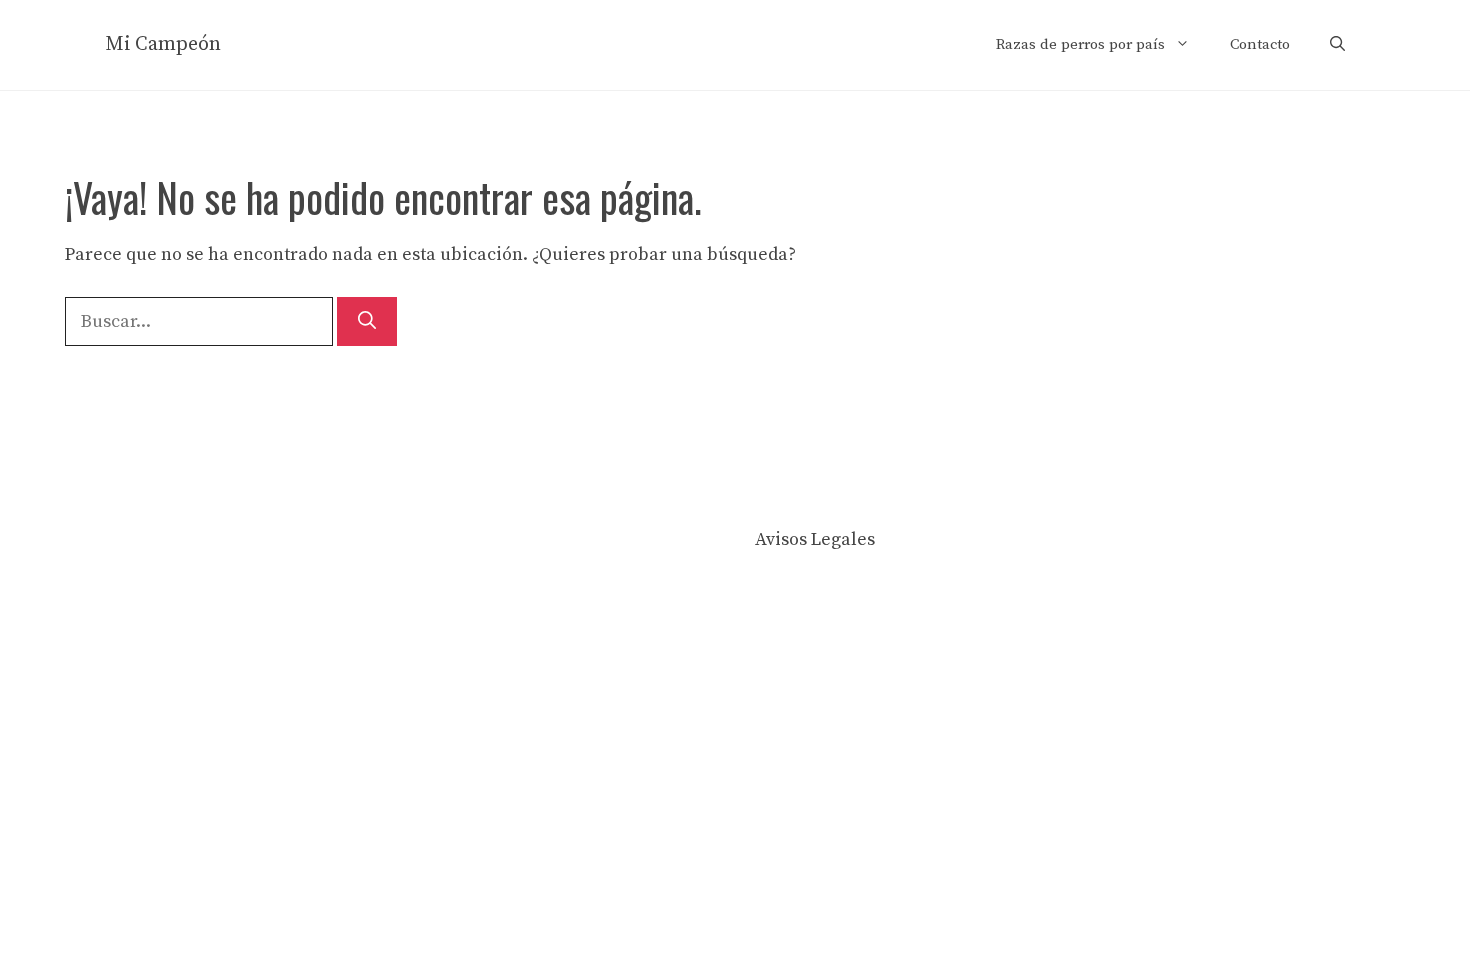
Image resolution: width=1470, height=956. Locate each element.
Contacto (1260, 44)
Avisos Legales (815, 539)
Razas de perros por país (1080, 44)
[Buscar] (367, 321)
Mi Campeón (163, 44)
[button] (1337, 45)
